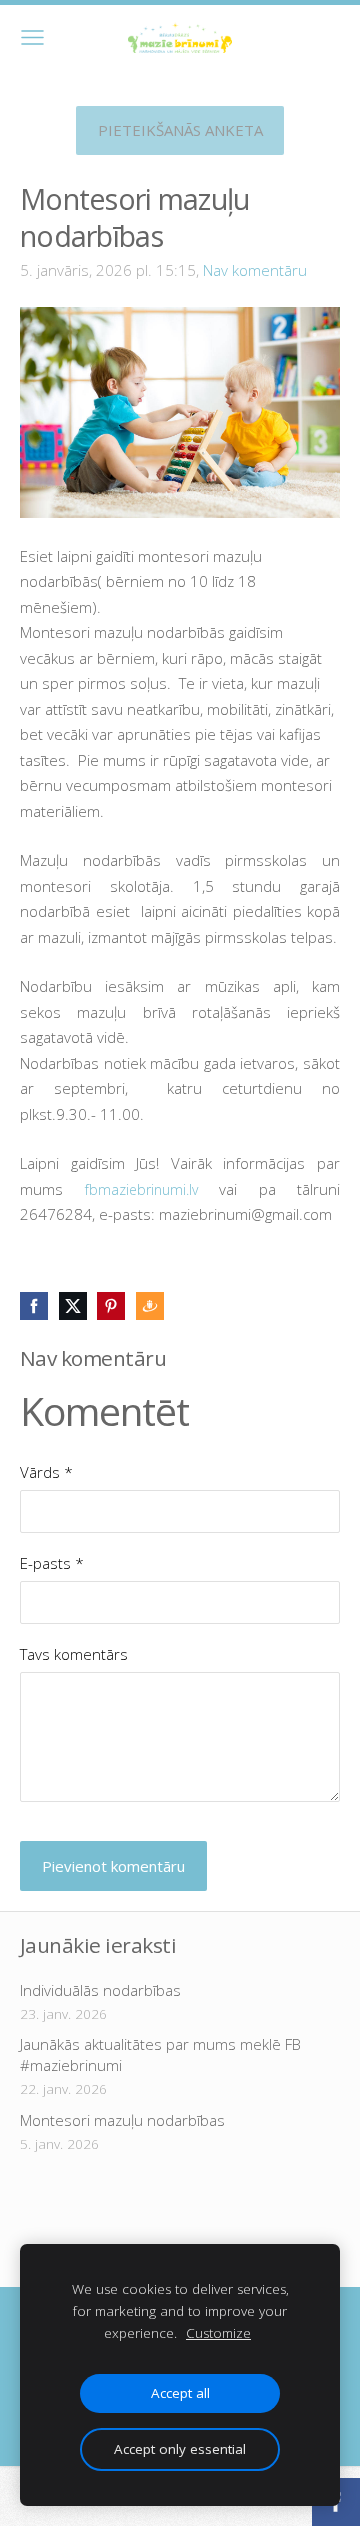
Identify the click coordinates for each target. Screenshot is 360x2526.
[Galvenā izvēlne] (32, 37)
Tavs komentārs (74, 1654)
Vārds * (46, 1472)
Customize (218, 2333)
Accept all (180, 2393)
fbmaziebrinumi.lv (141, 1189)
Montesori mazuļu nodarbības (122, 2120)
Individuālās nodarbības (100, 1990)
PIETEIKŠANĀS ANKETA (180, 130)
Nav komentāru (255, 270)
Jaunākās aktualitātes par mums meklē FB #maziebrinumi (160, 2054)
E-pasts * (52, 1563)
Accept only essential (180, 2449)
